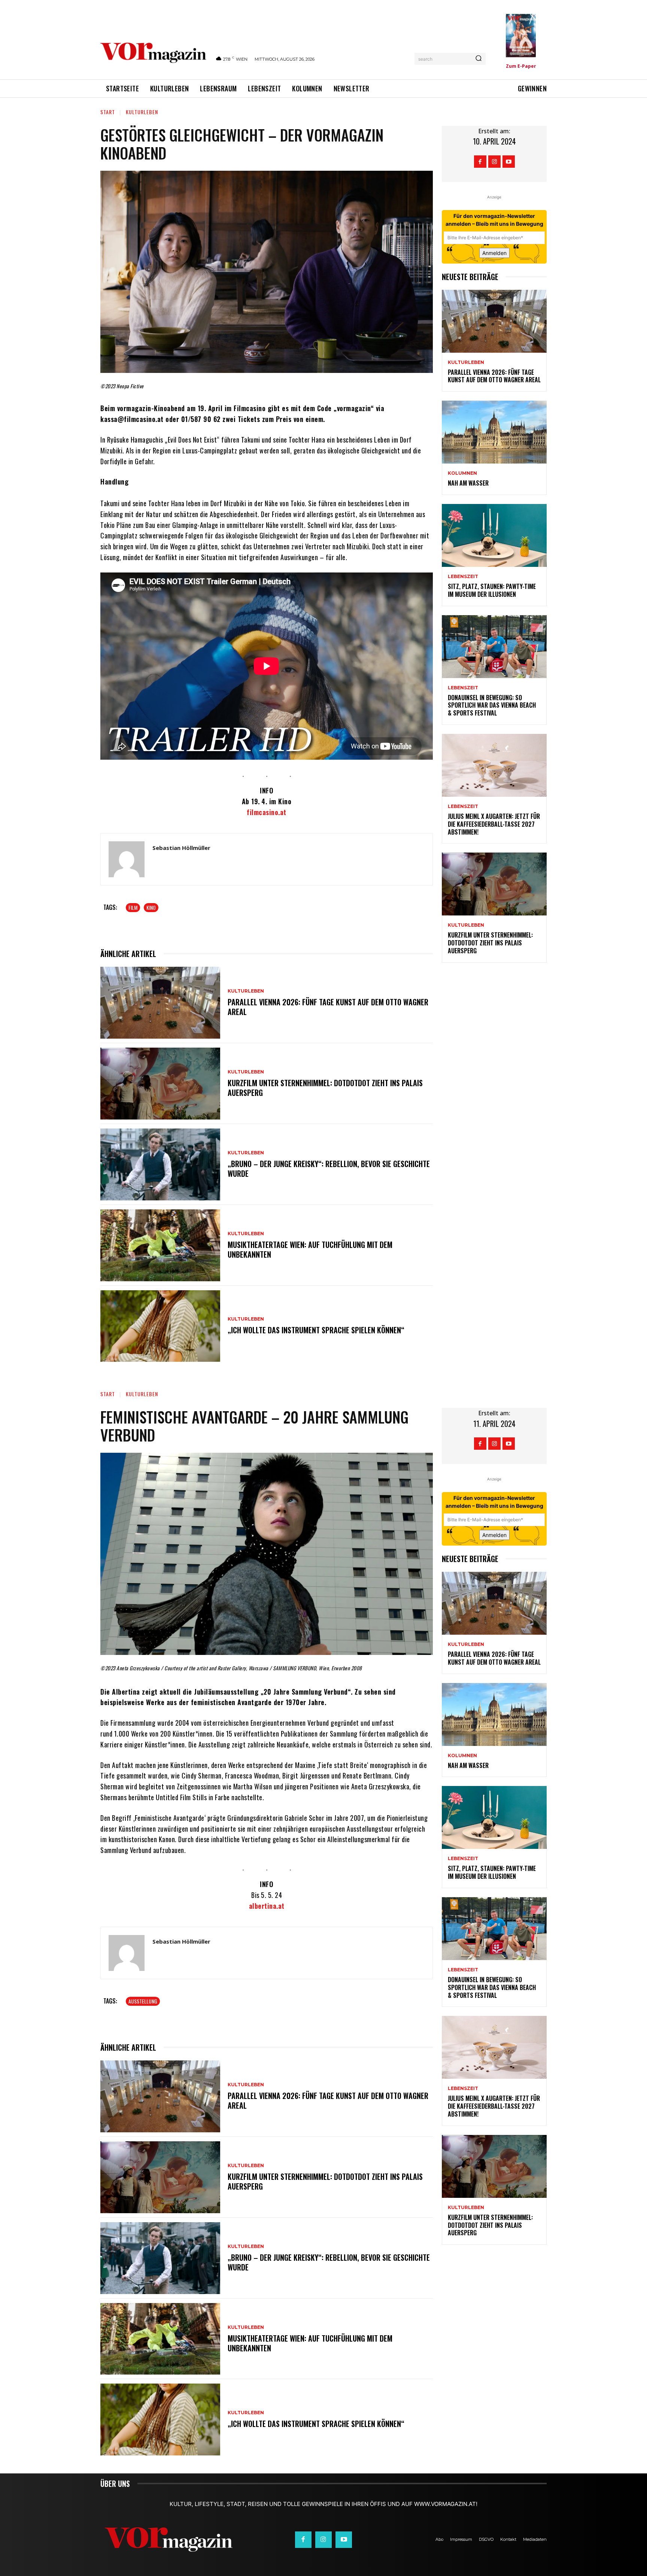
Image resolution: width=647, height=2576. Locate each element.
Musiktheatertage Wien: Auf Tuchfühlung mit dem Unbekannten (310, 1249)
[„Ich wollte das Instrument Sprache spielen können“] (160, 1326)
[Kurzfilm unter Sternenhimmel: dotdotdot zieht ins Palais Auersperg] (160, 1084)
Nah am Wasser (468, 483)
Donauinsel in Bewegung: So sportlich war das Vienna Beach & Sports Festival (492, 705)
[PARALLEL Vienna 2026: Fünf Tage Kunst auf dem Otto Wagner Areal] (160, 1003)
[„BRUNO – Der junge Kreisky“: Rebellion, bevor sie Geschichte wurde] (160, 1164)
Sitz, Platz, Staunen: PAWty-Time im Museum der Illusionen (492, 590)
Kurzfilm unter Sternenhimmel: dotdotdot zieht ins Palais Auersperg (325, 1088)
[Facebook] (480, 162)
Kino (151, 907)
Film (133, 907)
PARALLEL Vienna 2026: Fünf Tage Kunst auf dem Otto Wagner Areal (328, 1007)
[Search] (479, 59)
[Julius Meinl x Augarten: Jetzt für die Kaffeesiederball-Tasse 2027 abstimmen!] (494, 765)
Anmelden (494, 253)
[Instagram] (494, 162)
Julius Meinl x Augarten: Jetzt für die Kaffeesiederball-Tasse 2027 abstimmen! (494, 824)
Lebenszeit (463, 577)
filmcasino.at (267, 812)
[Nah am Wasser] (494, 432)
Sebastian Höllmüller (181, 848)
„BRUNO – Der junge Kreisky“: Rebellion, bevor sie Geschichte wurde (329, 1169)
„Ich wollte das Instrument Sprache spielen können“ (316, 1330)
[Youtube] (509, 162)
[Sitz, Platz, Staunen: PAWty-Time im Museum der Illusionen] (494, 535)
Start (108, 112)
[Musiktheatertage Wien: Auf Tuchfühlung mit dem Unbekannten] (160, 1245)
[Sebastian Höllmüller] (127, 859)
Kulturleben (142, 112)
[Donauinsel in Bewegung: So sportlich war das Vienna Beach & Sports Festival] (494, 647)
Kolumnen (462, 473)
